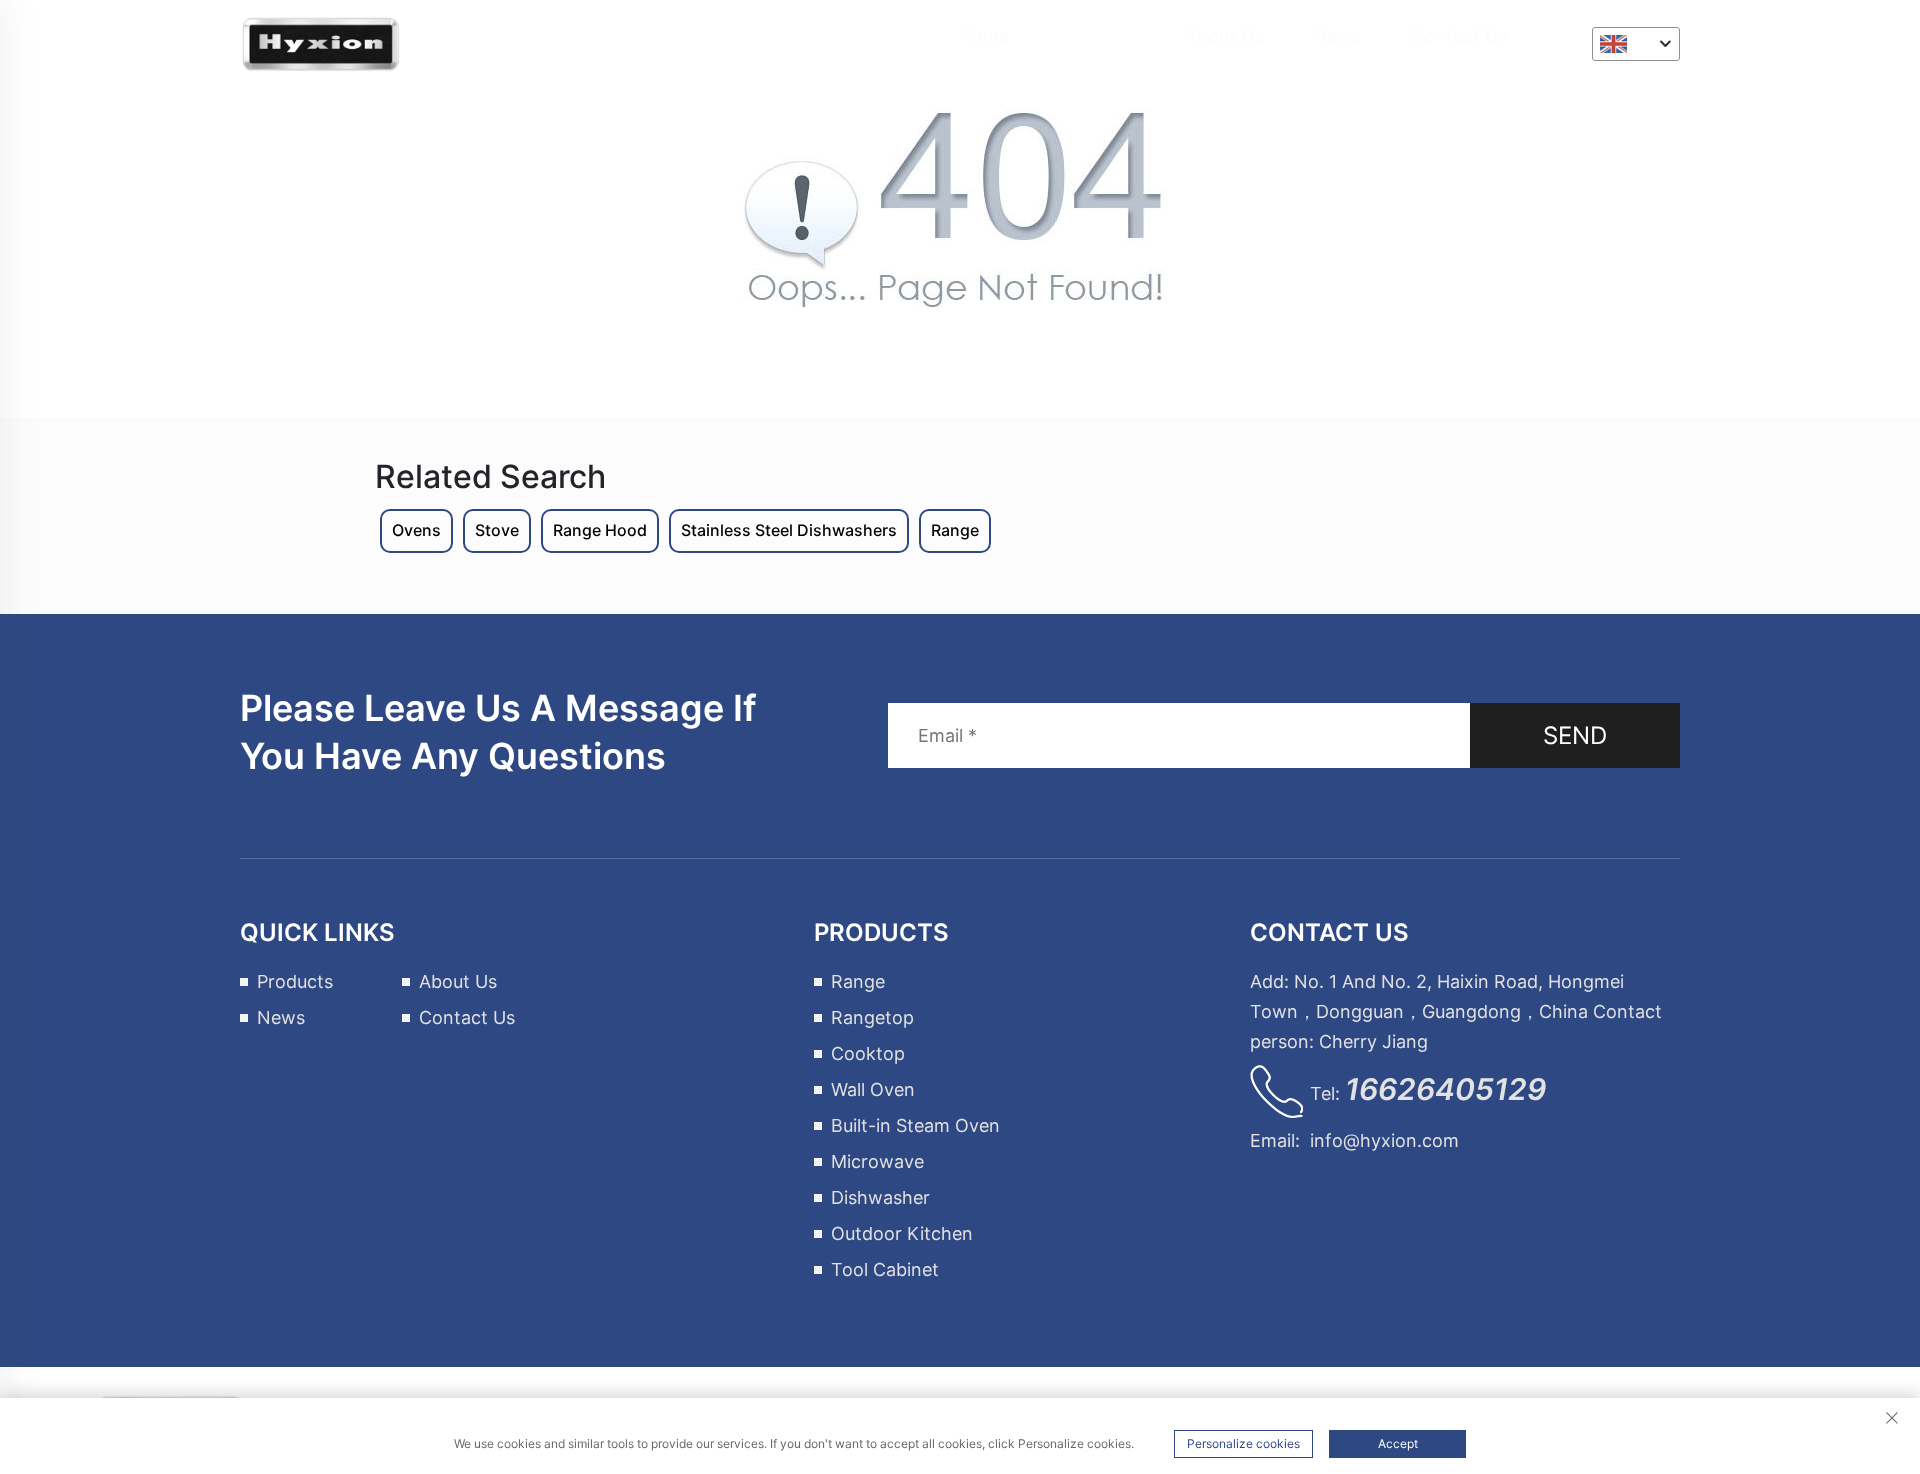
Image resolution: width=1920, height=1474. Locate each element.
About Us (1224, 35)
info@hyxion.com (1384, 1140)
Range (858, 981)
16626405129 (1445, 1089)
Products (1097, 35)
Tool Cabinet (885, 1269)
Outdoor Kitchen (902, 1233)
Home (984, 35)
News (1337, 35)
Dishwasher (880, 1197)
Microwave (877, 1161)
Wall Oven (873, 1089)
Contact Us (1459, 35)
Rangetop (872, 1017)
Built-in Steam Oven (915, 1125)
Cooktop (868, 1053)
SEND (1575, 735)
